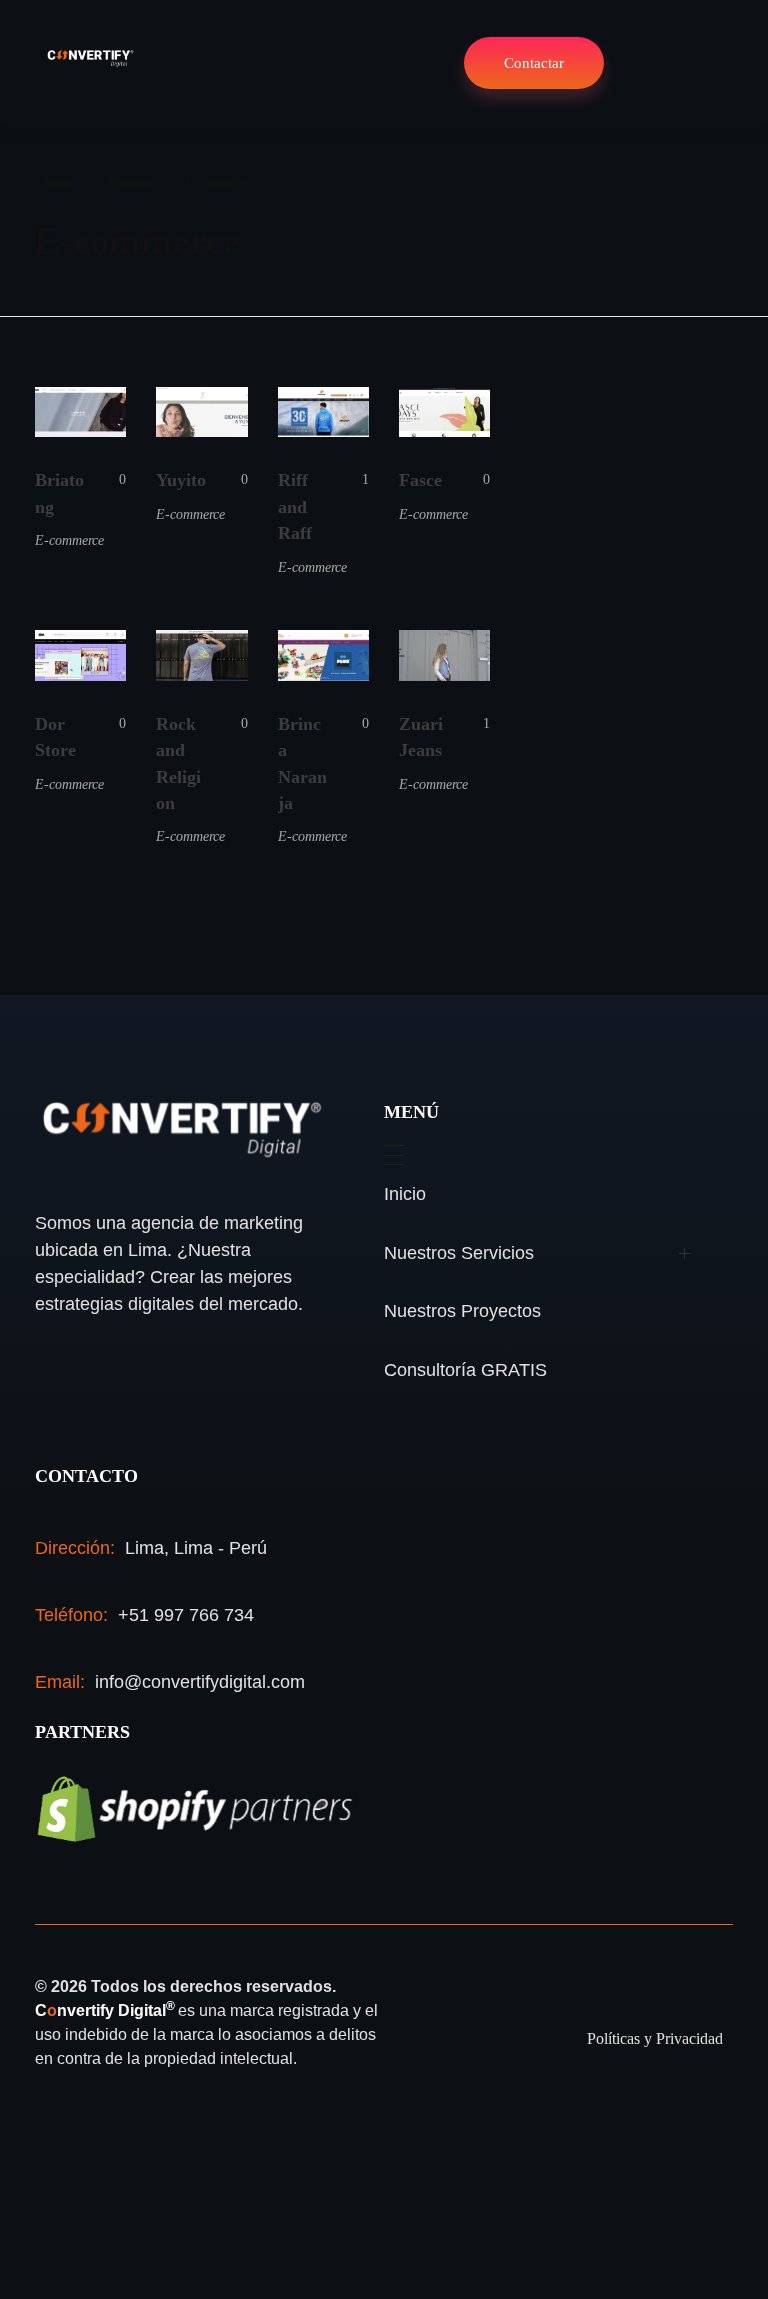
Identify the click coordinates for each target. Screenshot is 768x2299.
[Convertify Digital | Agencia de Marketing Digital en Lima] (90, 58)
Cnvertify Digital (106, 2010)
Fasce (420, 480)
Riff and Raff (295, 506)
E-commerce (69, 540)
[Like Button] (108, 480)
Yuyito (181, 480)
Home (60, 183)
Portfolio (129, 183)
